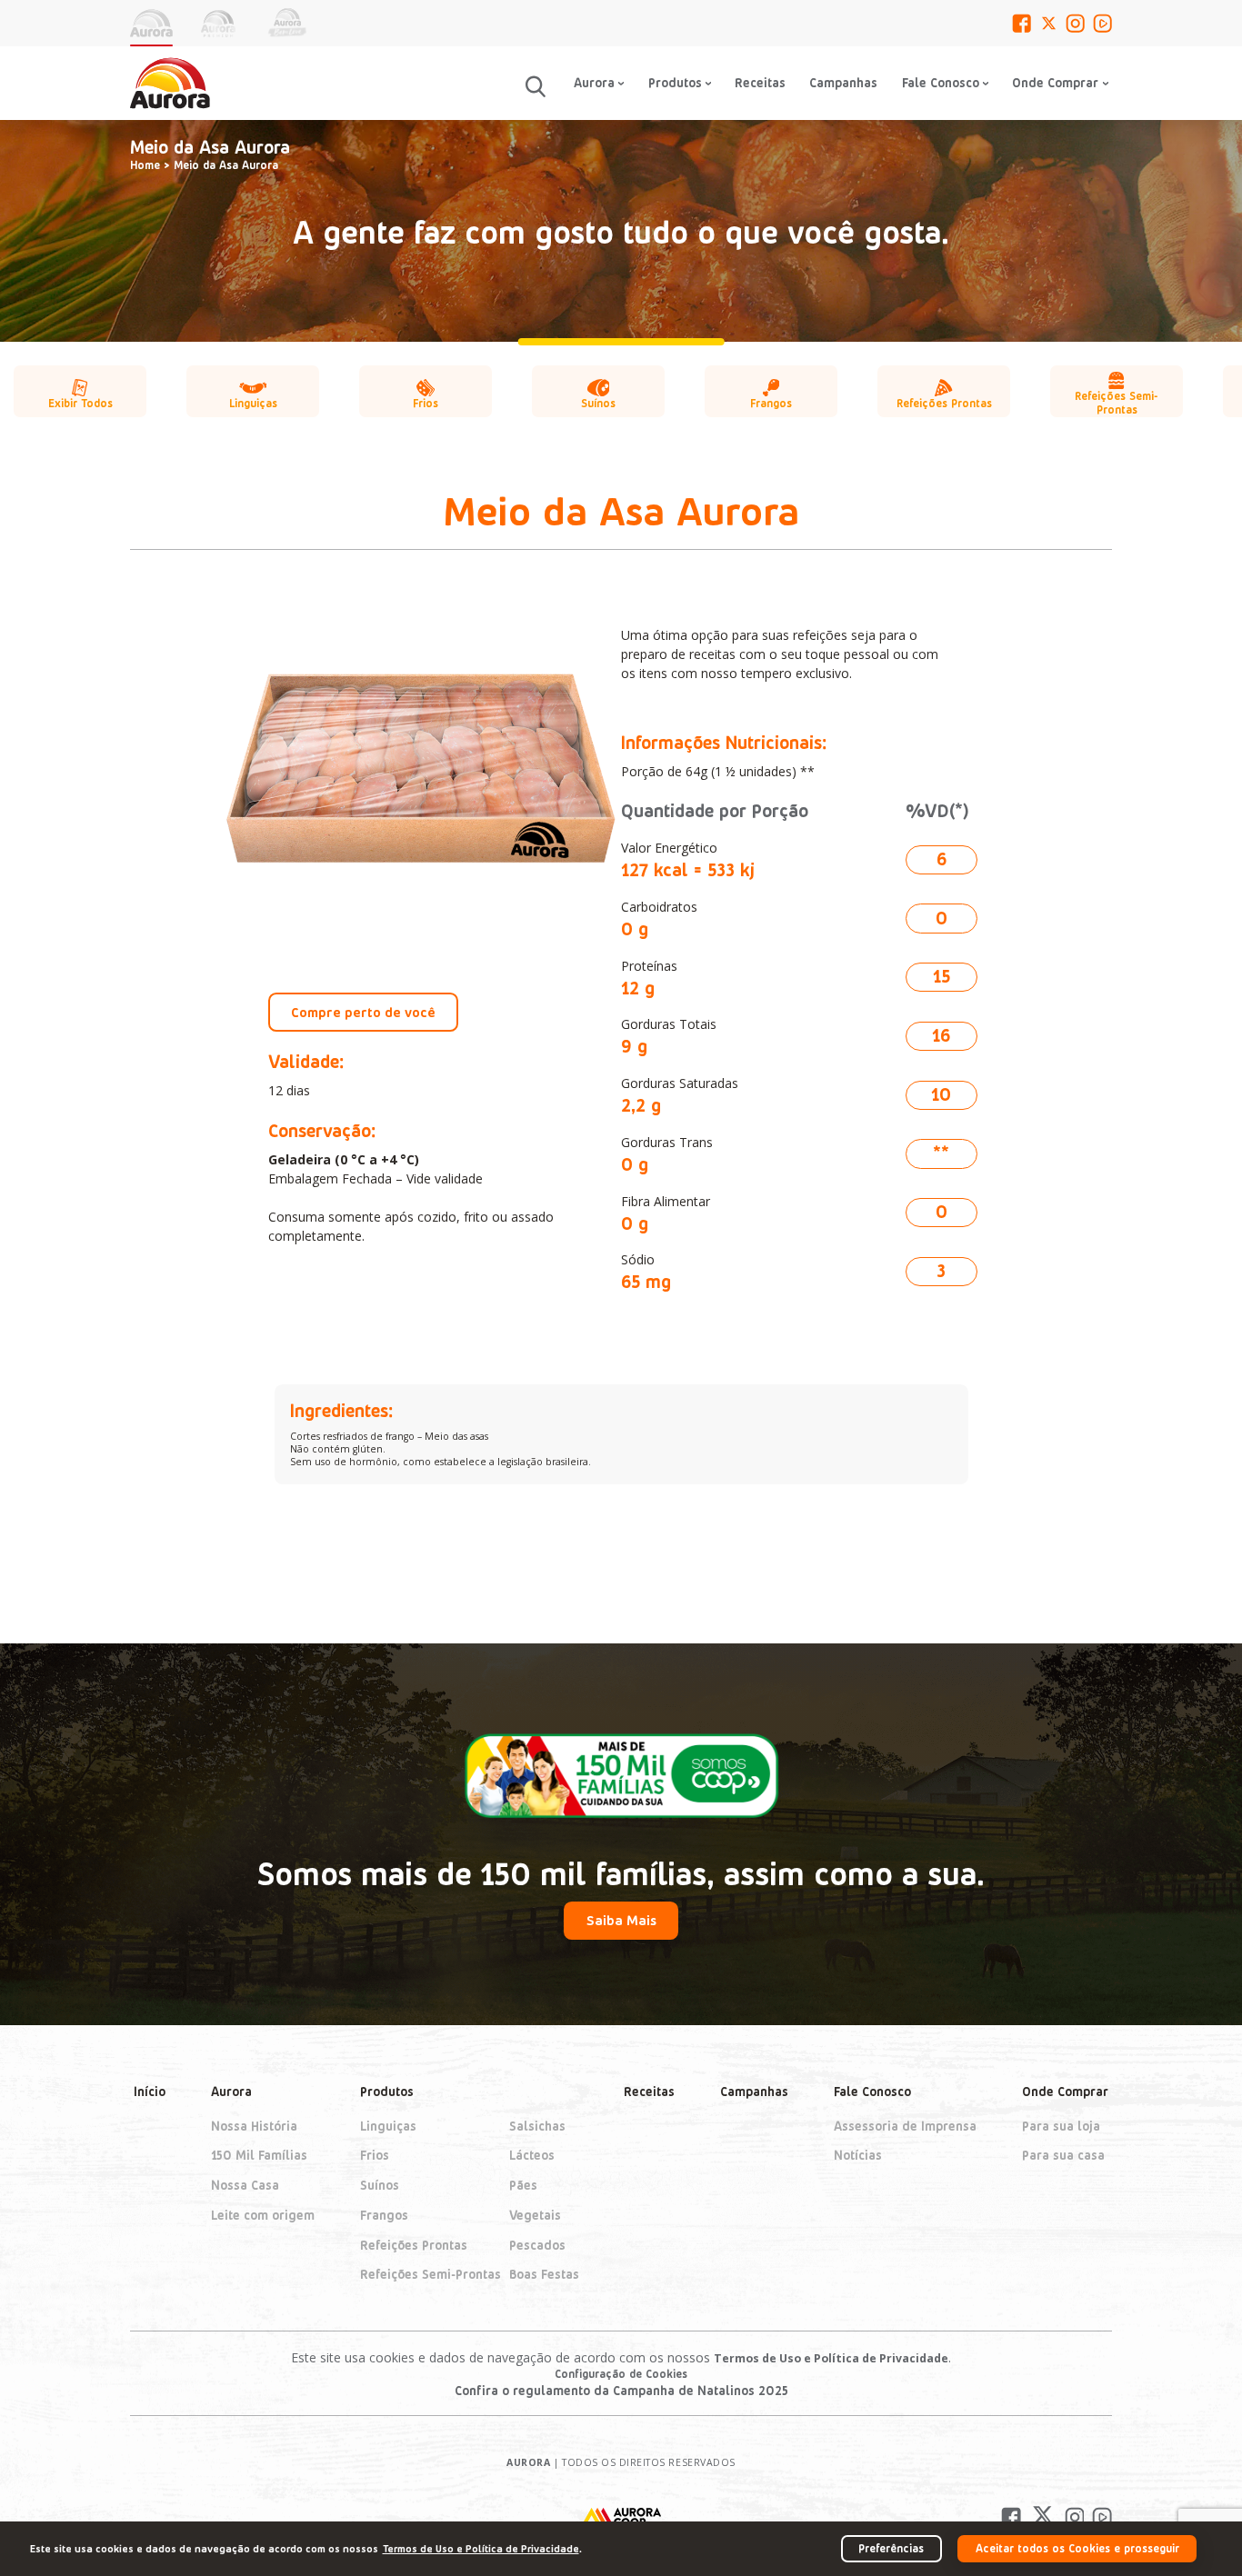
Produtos (387, 2092)
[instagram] (1075, 23)
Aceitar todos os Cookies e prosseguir (1077, 2548)
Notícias (858, 2156)
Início (150, 2092)
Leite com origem (263, 2215)
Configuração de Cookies (621, 2373)
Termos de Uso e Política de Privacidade (831, 2358)
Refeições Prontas (414, 2245)
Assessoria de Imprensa (905, 2126)
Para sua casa (1063, 2156)
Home (145, 165)
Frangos (384, 2215)
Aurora (231, 2092)
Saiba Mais (621, 1920)
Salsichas (537, 2126)
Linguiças (388, 2126)
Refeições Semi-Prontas (431, 2275)
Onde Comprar (1065, 2092)
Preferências (891, 2548)
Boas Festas (544, 2275)
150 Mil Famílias (259, 2156)
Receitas (760, 82)
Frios (375, 2156)
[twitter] (1049, 23)
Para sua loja (1061, 2126)
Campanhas (843, 82)
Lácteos (532, 2156)
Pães (523, 2185)
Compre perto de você (363, 1012)
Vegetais (535, 2215)
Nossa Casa (245, 2185)
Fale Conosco (941, 82)
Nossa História (254, 2126)
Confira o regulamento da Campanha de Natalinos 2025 (621, 2390)
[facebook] (1022, 23)
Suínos (380, 2185)
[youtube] (1102, 23)
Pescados (537, 2245)
